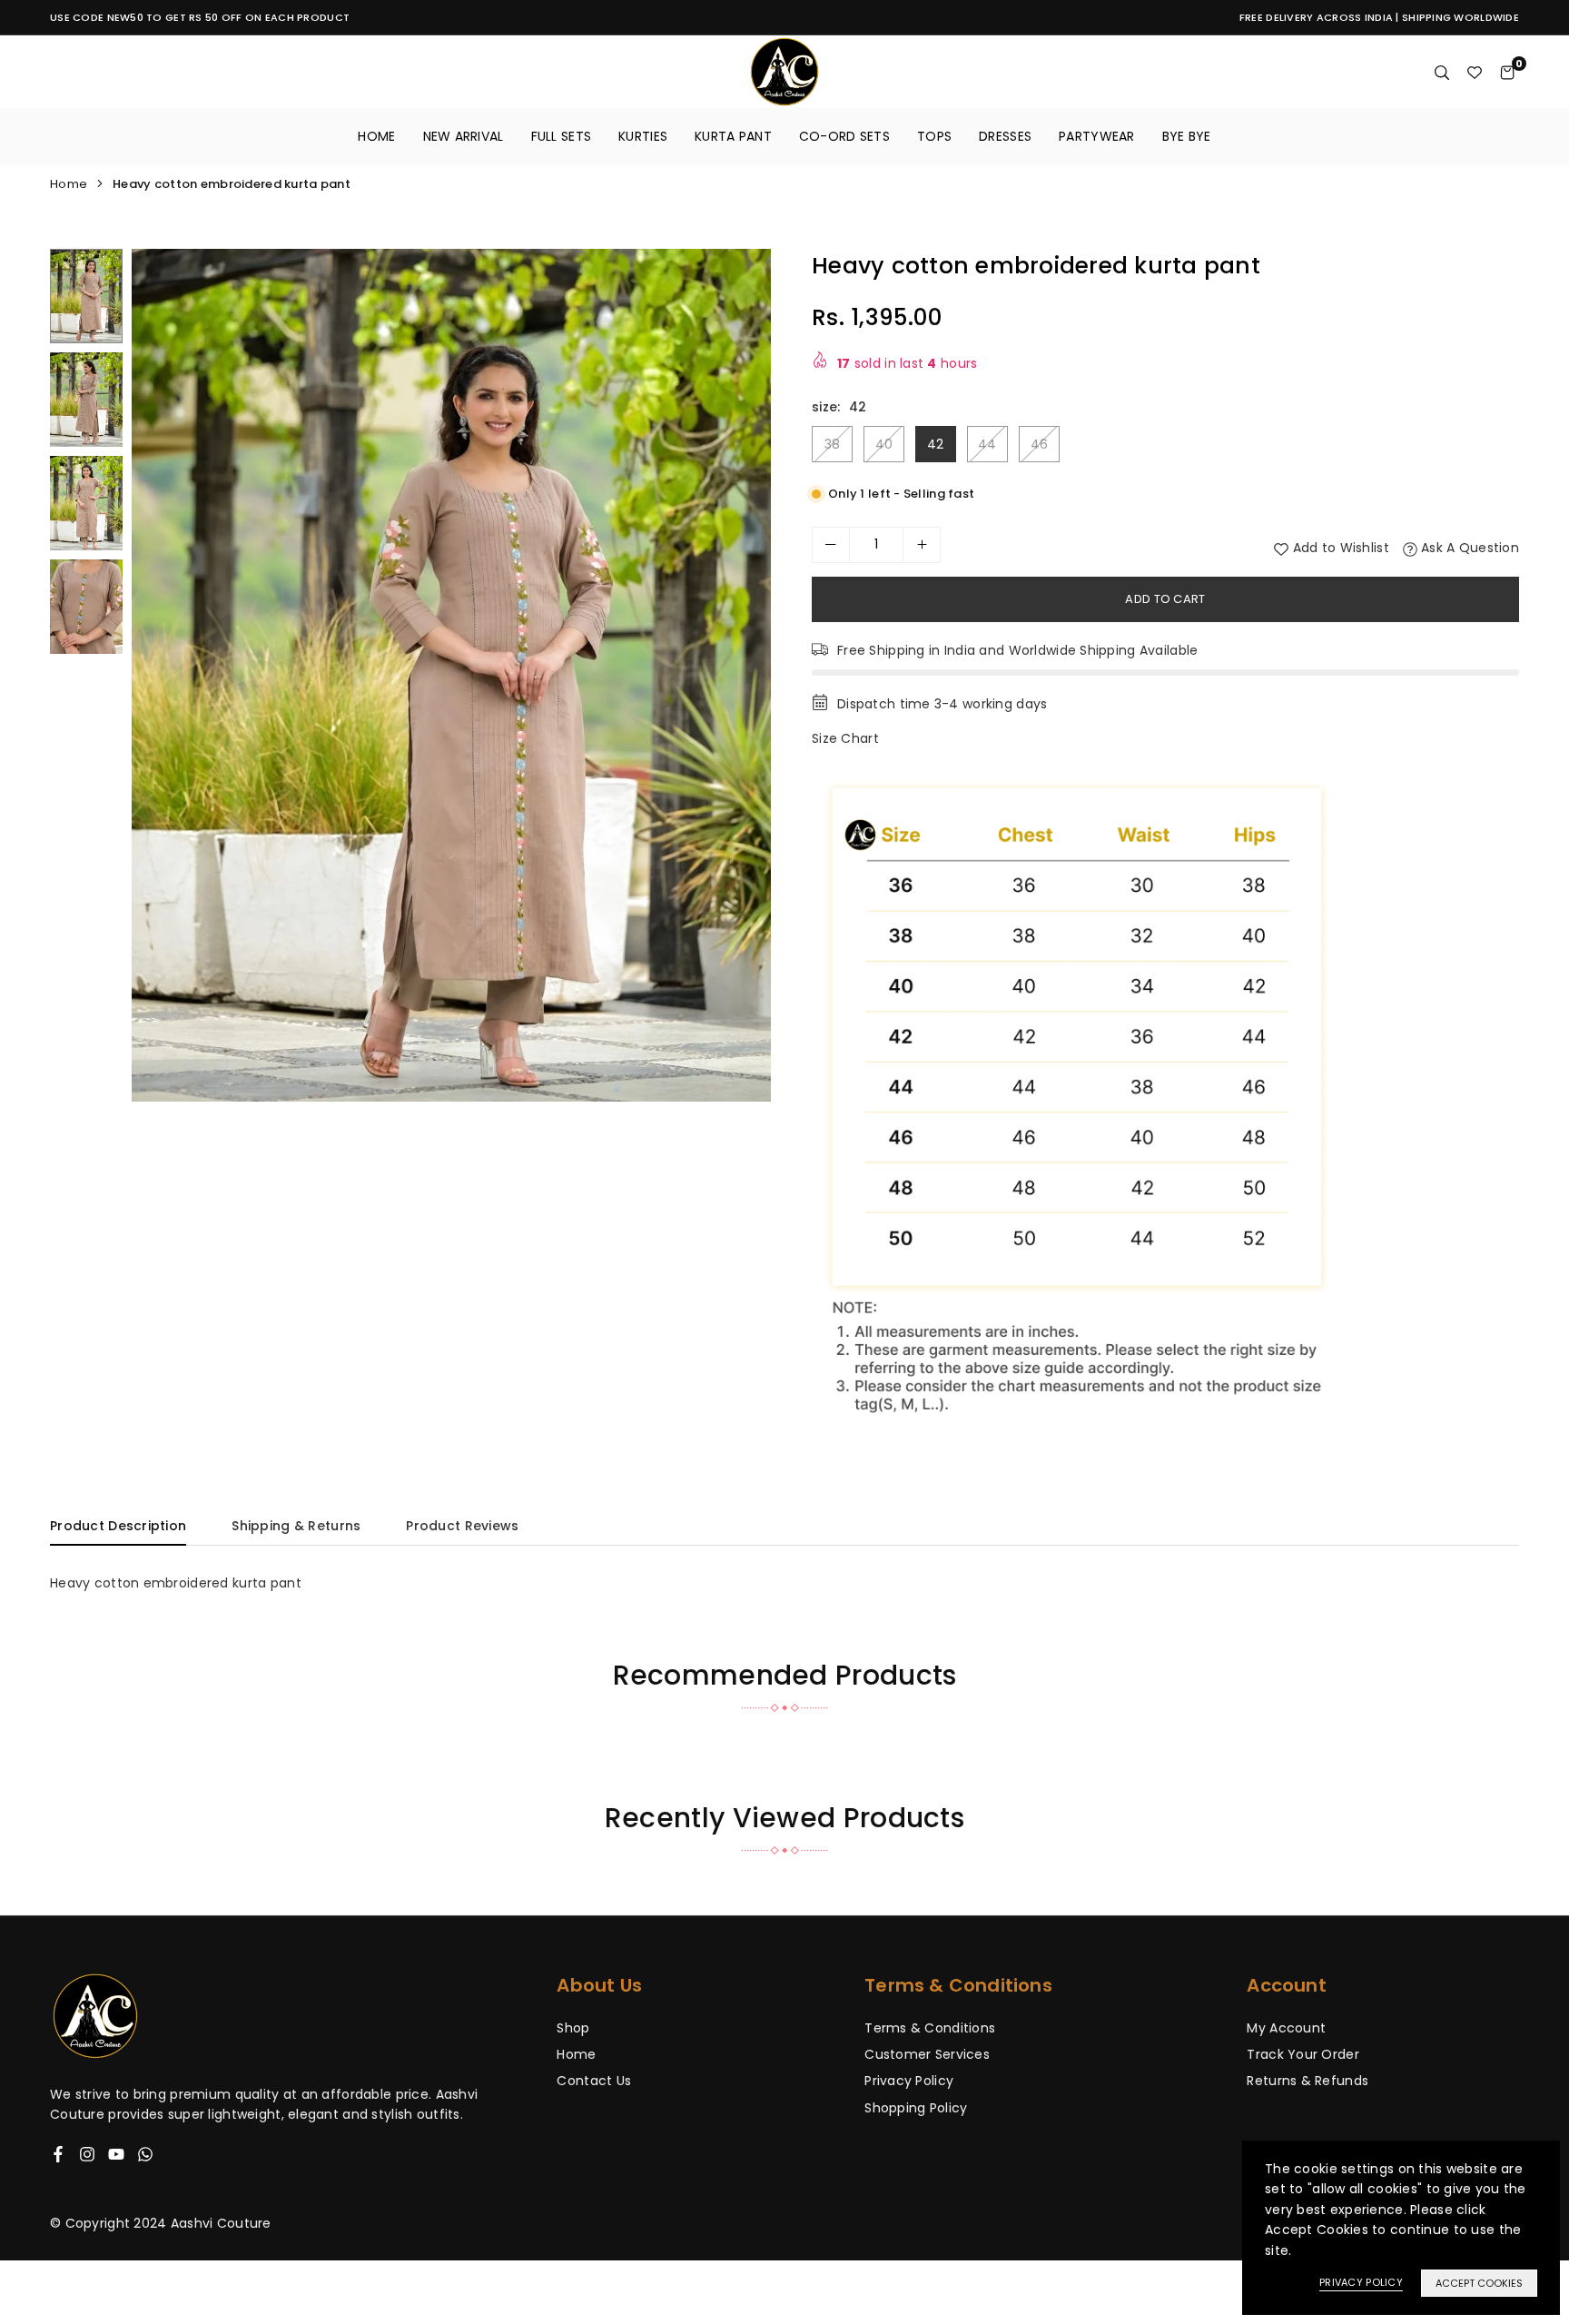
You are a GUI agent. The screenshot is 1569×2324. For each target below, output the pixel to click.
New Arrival (464, 136)
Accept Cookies (1479, 2283)
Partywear (1097, 136)
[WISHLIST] (1475, 72)
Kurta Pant (733, 136)
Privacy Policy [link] (1361, 2282)
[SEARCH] (1442, 72)
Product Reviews (462, 1526)
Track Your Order (1303, 2054)
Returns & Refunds (1307, 2081)
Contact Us (594, 2081)
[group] (451, 675)
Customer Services (927, 2054)
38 (833, 444)
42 (936, 444)
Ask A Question (1468, 548)
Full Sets (562, 136)
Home (376, 136)
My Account (1286, 2028)
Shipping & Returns (296, 1526)
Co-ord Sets (844, 136)
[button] (745, 677)
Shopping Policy (916, 2108)
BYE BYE (1187, 136)
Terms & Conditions (930, 2028)
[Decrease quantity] (831, 545)
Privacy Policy (909, 2081)
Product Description (118, 1526)
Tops (934, 136)
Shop (573, 2028)
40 (884, 444)
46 (1040, 444)
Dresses (1005, 136)
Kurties (643, 136)
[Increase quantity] (922, 545)
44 (987, 444)
